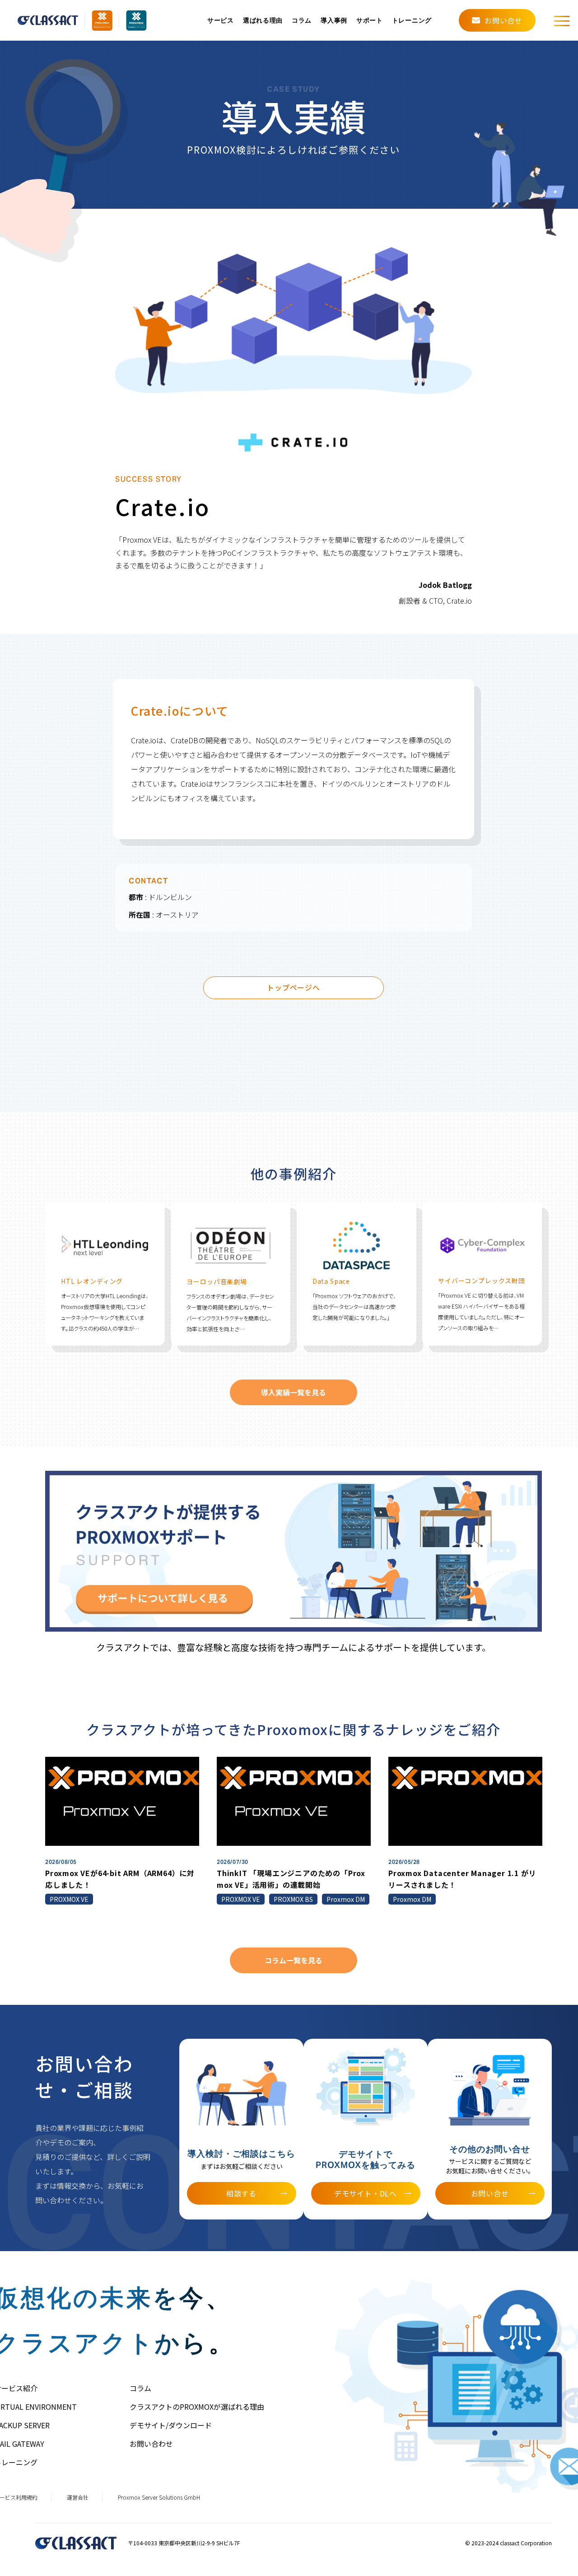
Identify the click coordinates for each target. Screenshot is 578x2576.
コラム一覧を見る (294, 1960)
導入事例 (334, 21)
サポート (370, 21)
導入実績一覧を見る (294, 1392)
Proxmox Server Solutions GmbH (159, 2497)
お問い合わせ (151, 2444)
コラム (302, 21)
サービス (221, 21)
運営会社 (78, 2497)
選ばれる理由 (263, 21)
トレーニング (412, 21)
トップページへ (294, 987)
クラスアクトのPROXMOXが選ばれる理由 (197, 2407)
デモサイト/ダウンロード (171, 2425)
